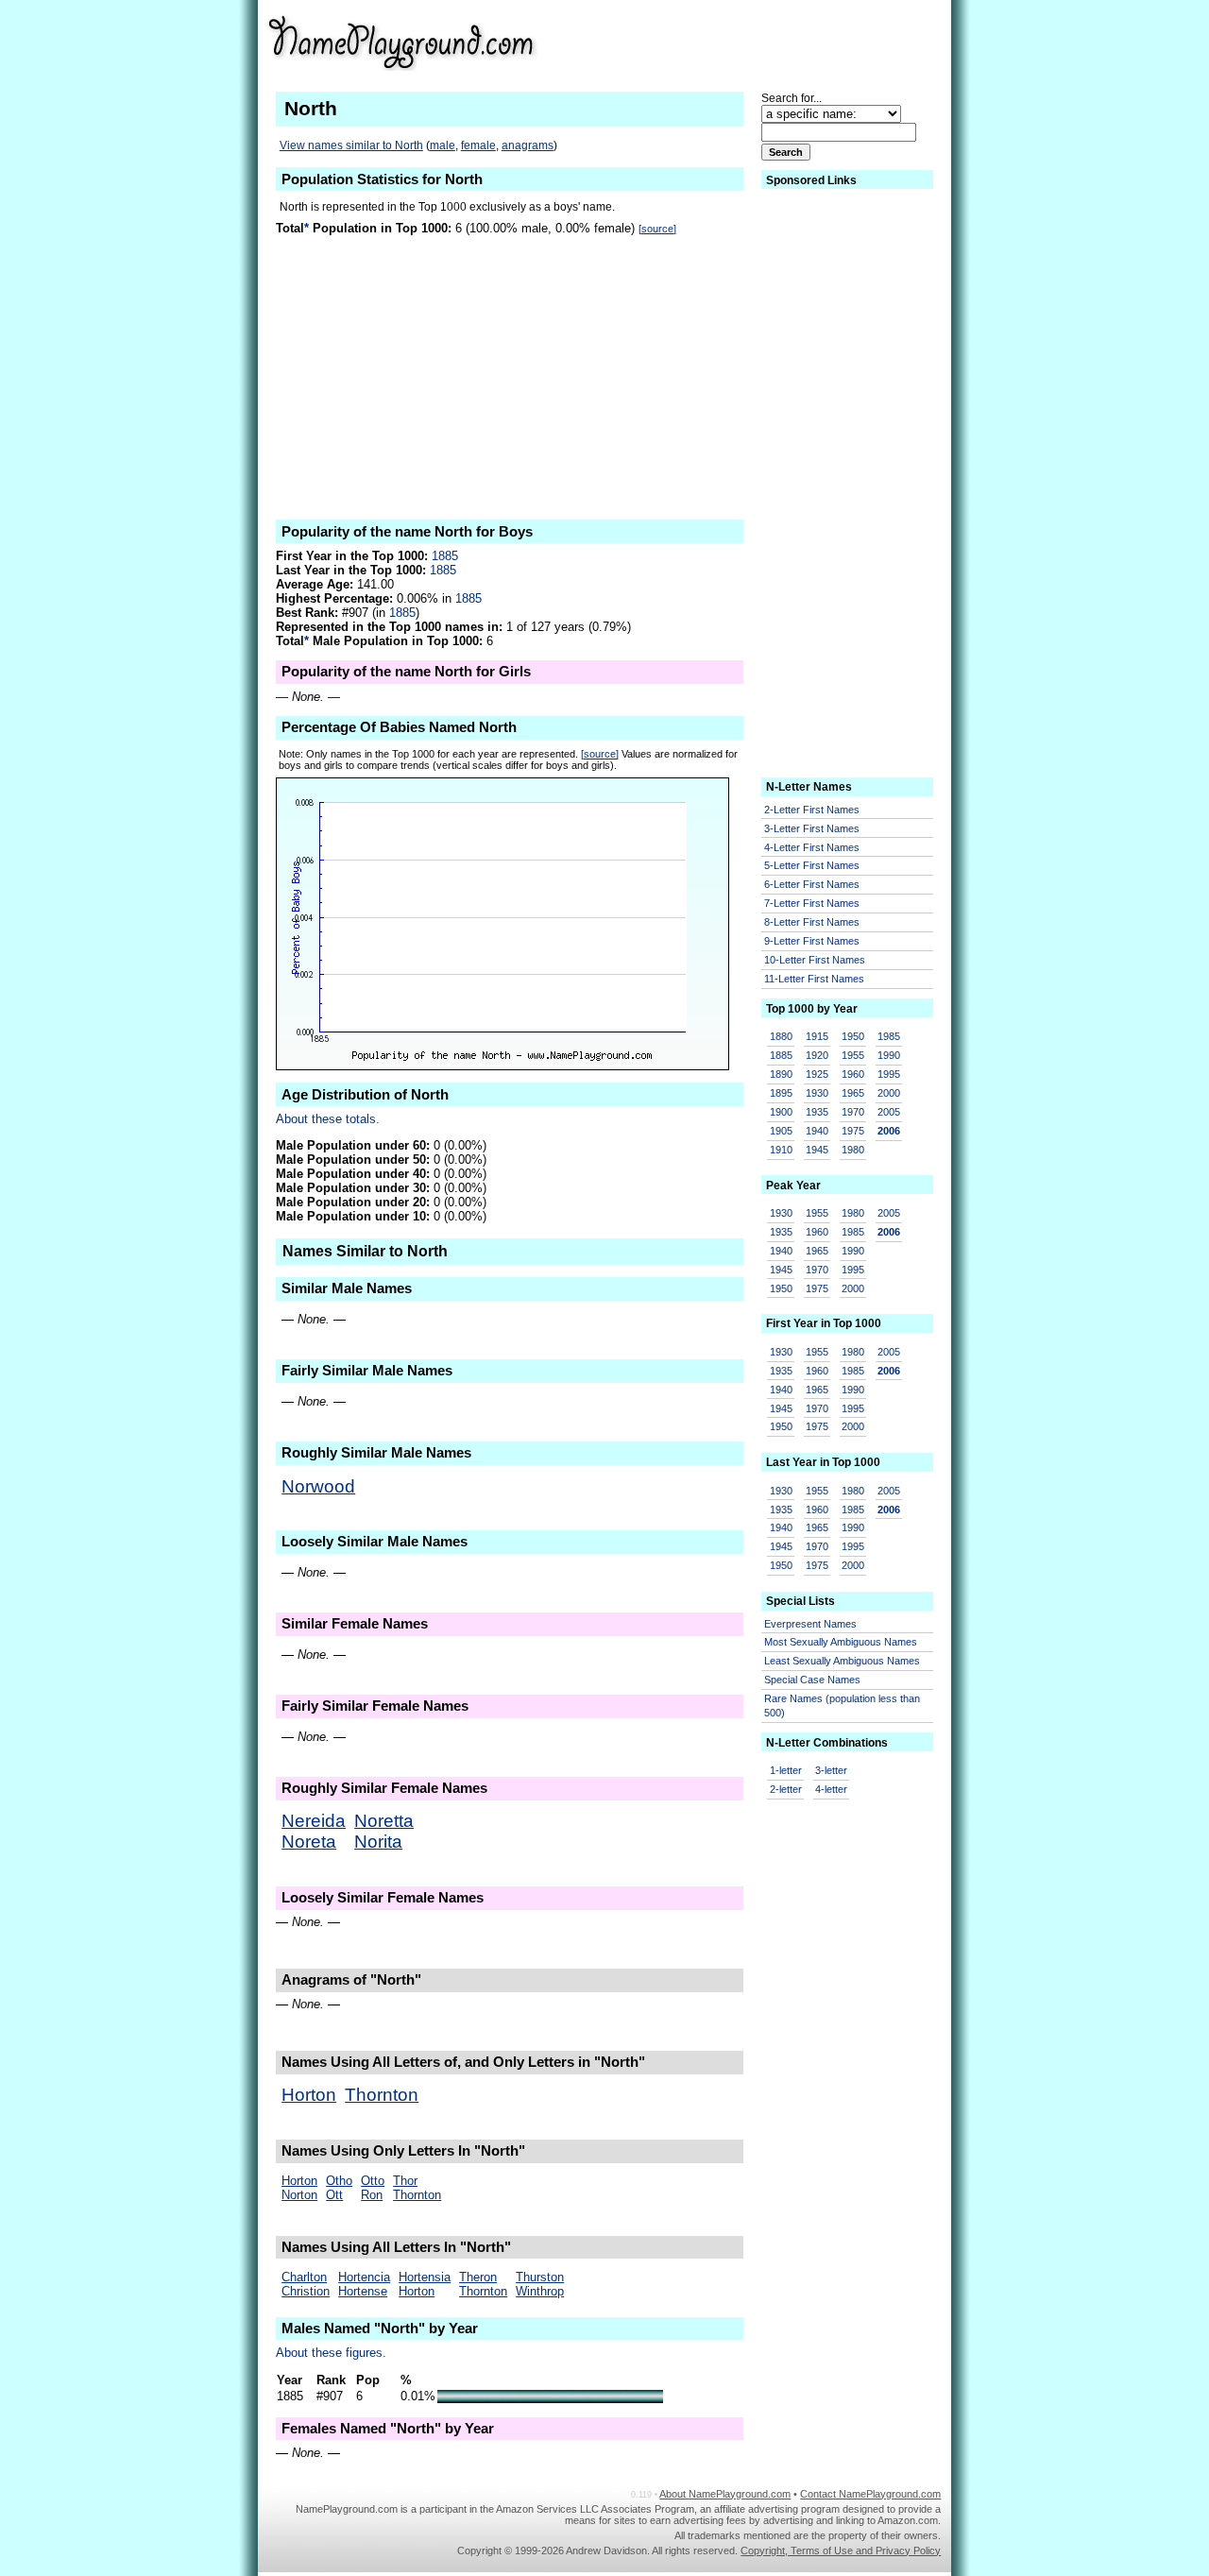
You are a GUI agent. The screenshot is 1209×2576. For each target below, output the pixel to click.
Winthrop (540, 2291)
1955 (853, 1055)
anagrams (528, 145)
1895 (781, 1093)
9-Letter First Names (812, 941)
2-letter (786, 1789)
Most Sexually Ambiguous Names (841, 1642)
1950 (853, 1036)
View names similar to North (351, 145)
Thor (405, 2181)
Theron (478, 2277)
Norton (299, 2195)
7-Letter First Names (812, 903)
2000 (889, 1093)
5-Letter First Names (812, 865)
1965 (853, 1093)
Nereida (314, 1821)
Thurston (540, 2277)
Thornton (382, 2095)
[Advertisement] (794, 42)
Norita (378, 1842)
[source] (657, 229)
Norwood (318, 1486)
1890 (781, 1074)
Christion (306, 2291)
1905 (781, 1131)
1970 (853, 1112)
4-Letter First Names (812, 847)
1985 (889, 1036)
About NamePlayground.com (725, 2494)
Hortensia (425, 2277)
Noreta (309, 1842)
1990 (889, 1055)
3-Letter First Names (812, 828)
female (478, 145)
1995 (889, 1074)
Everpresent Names (810, 1624)
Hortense (363, 2291)
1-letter (786, 1770)
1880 (781, 1036)
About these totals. (328, 1119)
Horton (309, 2095)
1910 (781, 1150)
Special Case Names (812, 1680)
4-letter (831, 1789)
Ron (372, 2195)
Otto (373, 2181)
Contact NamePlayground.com (870, 2494)
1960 (853, 1074)
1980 (853, 1150)
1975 (853, 1131)
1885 (445, 556)
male (443, 145)
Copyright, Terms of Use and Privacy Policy (841, 2550)
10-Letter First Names (815, 960)
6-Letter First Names (812, 884)
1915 (817, 1036)
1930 (817, 1093)
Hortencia (364, 2277)
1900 (781, 1112)
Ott (334, 2195)
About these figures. (331, 2353)
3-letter (831, 1770)
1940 (817, 1131)
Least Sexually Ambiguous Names (842, 1661)
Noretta (384, 1821)
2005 (889, 1112)
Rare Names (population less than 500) (842, 1706)
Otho (339, 2181)
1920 (817, 1055)
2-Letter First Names (812, 810)
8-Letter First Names (812, 922)
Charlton (304, 2277)
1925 (817, 1074)
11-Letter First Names (814, 979)
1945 (817, 1150)
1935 (817, 1112)
